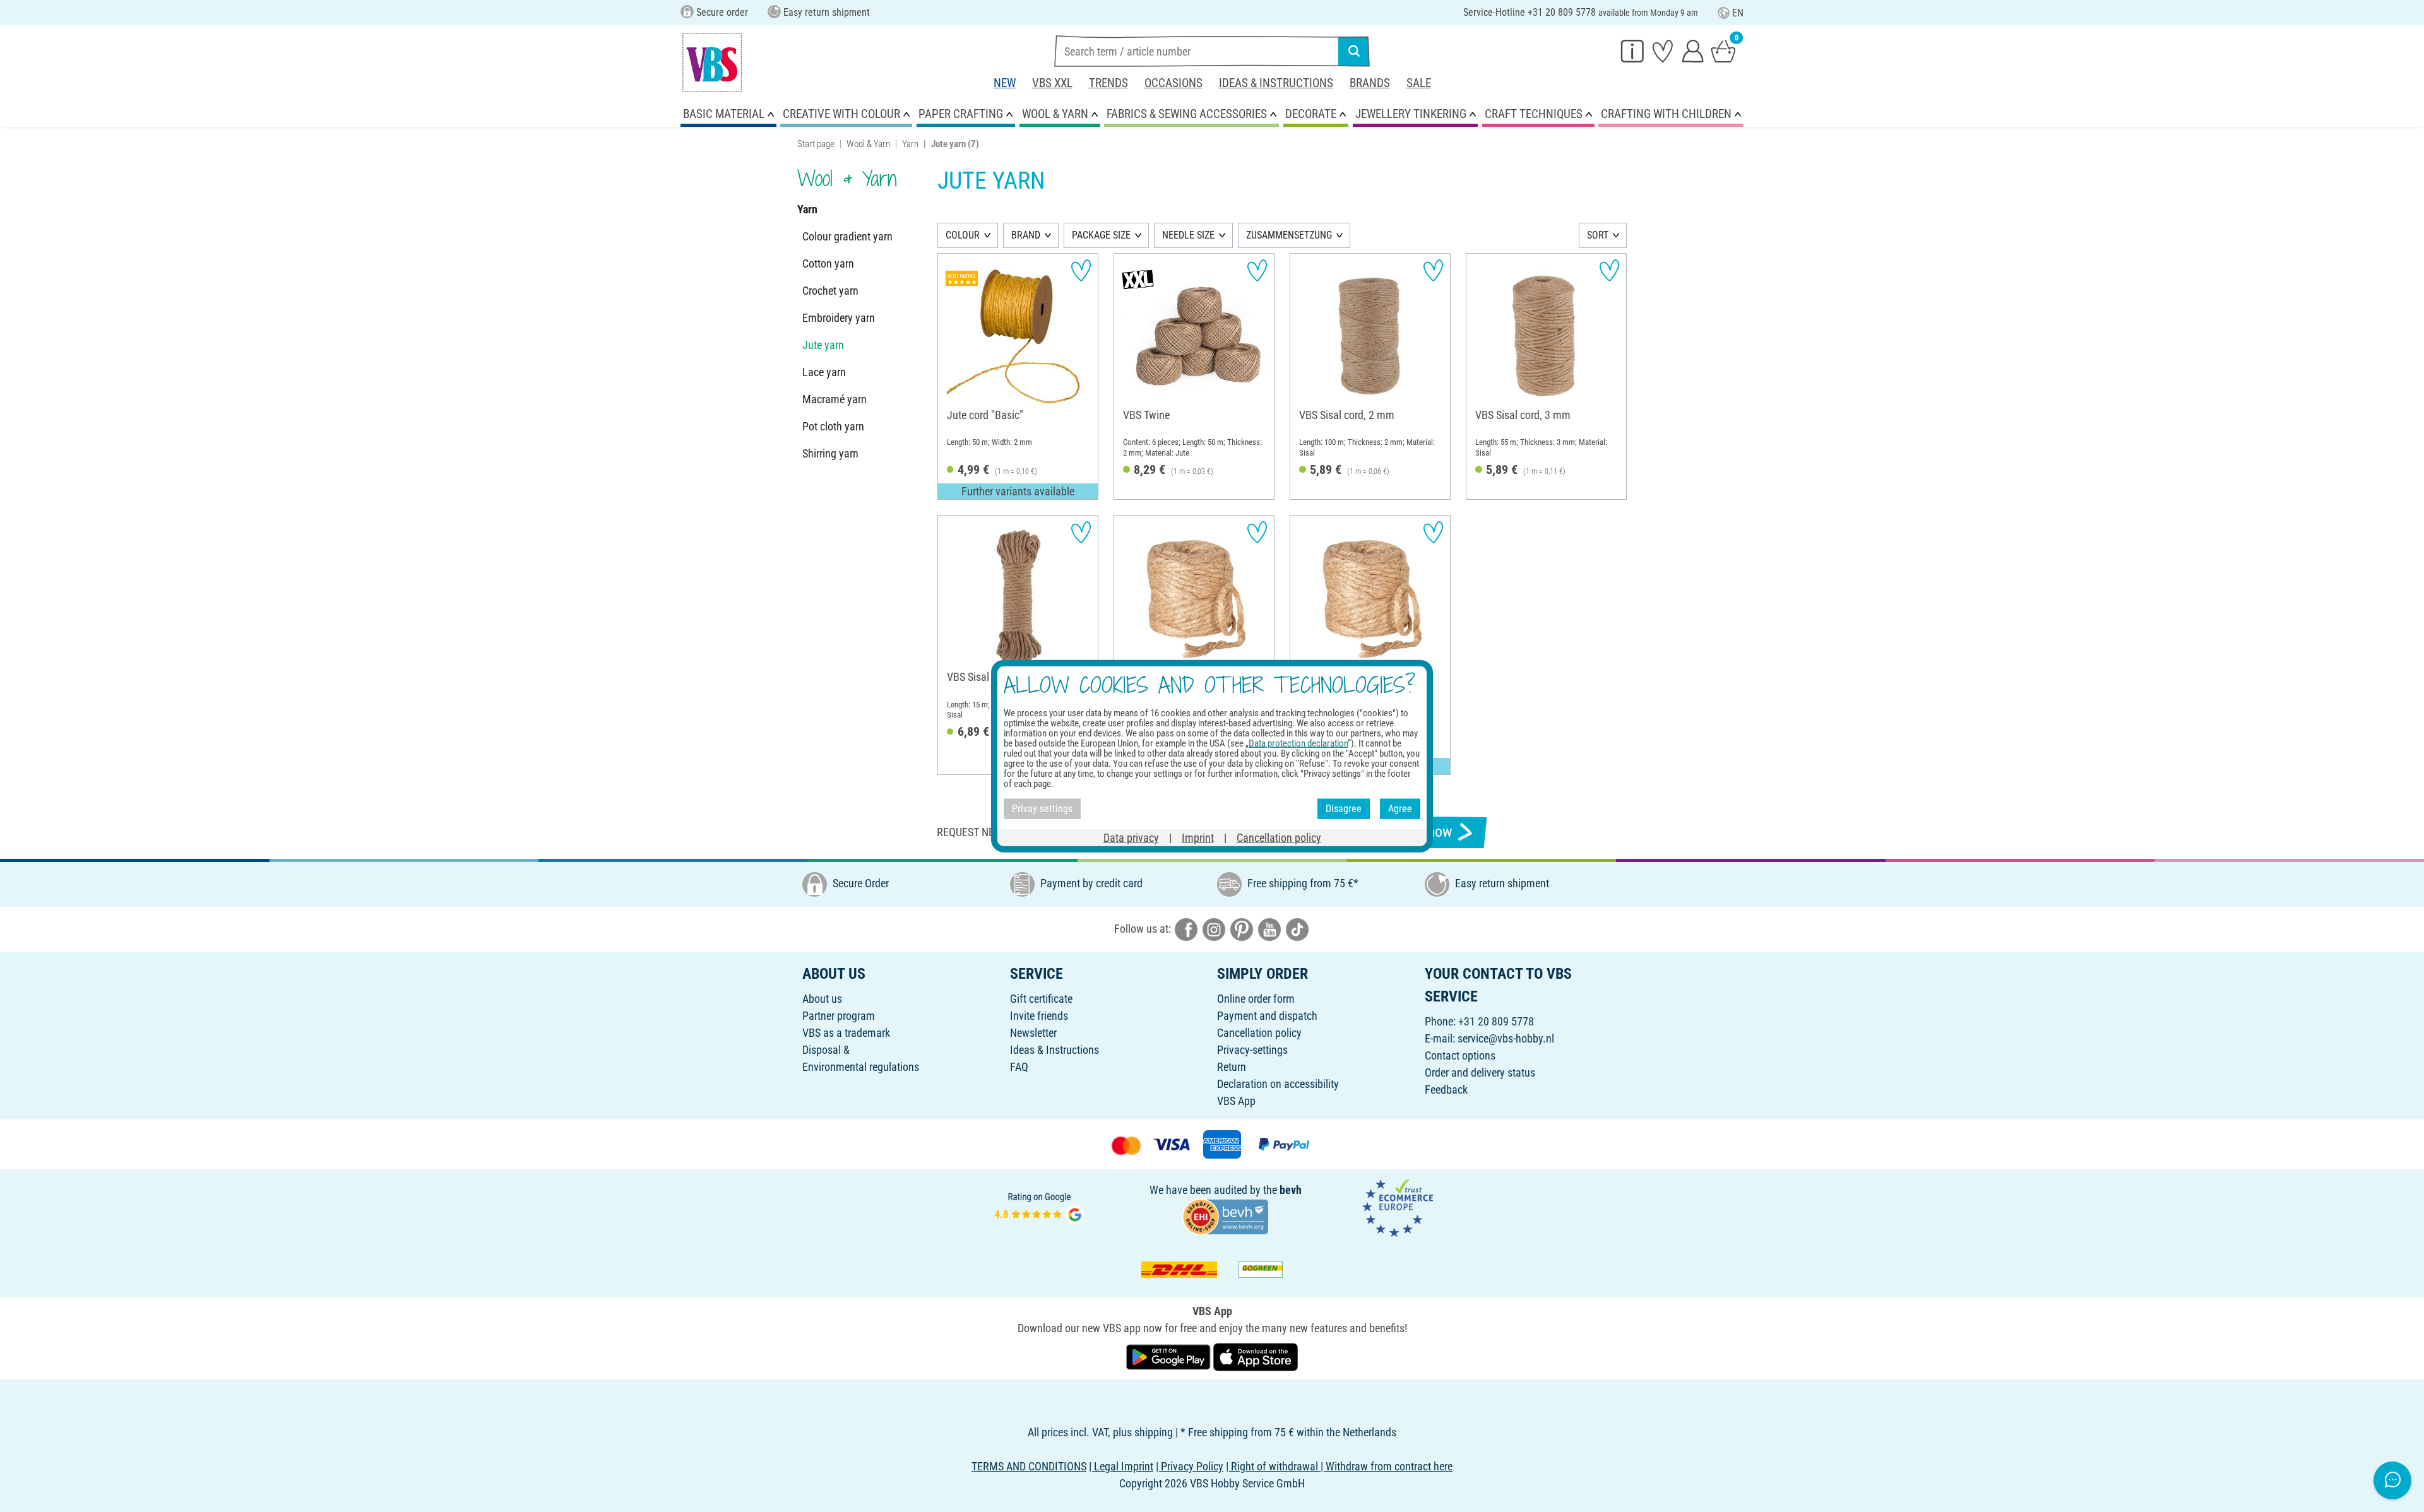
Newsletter (1033, 1033)
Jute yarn (823, 345)
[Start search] (1354, 51)
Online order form (1256, 999)
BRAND (1026, 235)
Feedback (1446, 1090)
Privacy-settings (1252, 1050)
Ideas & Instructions (1276, 83)
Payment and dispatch (1267, 1016)
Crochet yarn (830, 291)
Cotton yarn (828, 263)
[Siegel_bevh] (1225, 1216)
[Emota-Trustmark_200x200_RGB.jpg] (1398, 1207)
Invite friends (1039, 1016)
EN (1738, 13)
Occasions (1173, 83)
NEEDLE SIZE (1188, 235)
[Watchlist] (1663, 50)
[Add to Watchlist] (1081, 270)
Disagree (1344, 809)
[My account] (1693, 50)
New (1005, 83)
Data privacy (1131, 837)
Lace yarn (824, 372)
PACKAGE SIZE (1101, 235)
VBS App (1236, 1101)
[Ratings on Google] (1040, 1207)
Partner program (839, 1016)
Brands (1370, 83)
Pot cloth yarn (833, 426)
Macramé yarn (835, 399)
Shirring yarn (830, 453)
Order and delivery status (1480, 1072)
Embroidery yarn (839, 318)
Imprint (1198, 837)
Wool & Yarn (868, 144)
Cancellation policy (1259, 1033)
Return (1232, 1067)
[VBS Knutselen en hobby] (712, 62)
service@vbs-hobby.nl (1506, 1038)
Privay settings (1042, 809)
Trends (1108, 83)
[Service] (1632, 50)
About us (822, 999)
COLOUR (963, 235)
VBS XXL (1052, 83)
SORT (1598, 235)
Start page (816, 144)
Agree (1400, 809)
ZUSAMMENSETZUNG (1289, 235)
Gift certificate (1041, 999)
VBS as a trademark (846, 1033)
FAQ (1019, 1067)
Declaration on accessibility (1278, 1084)
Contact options (1460, 1055)
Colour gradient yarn (847, 236)
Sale (1419, 83)
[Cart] (1723, 50)
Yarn (910, 144)
